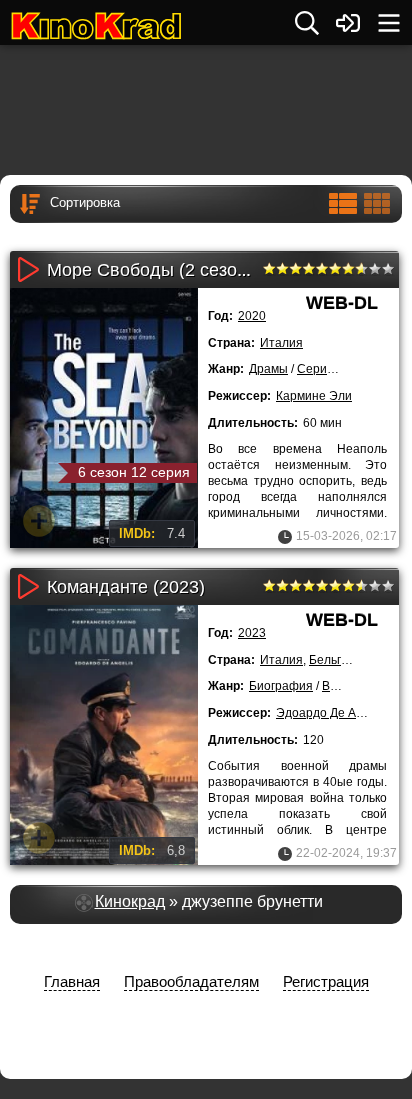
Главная (72, 981)
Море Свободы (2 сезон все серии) (194, 270)
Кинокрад (130, 901)
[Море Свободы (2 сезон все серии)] (104, 418)
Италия (281, 343)
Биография (281, 686)
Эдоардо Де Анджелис (340, 713)
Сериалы (323, 369)
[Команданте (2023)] (104, 735)
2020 (252, 316)
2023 (252, 633)
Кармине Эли (314, 396)
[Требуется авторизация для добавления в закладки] (39, 521)
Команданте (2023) (126, 587)
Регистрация (326, 981)
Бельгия (332, 660)
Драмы (268, 369)
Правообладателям (191, 981)
